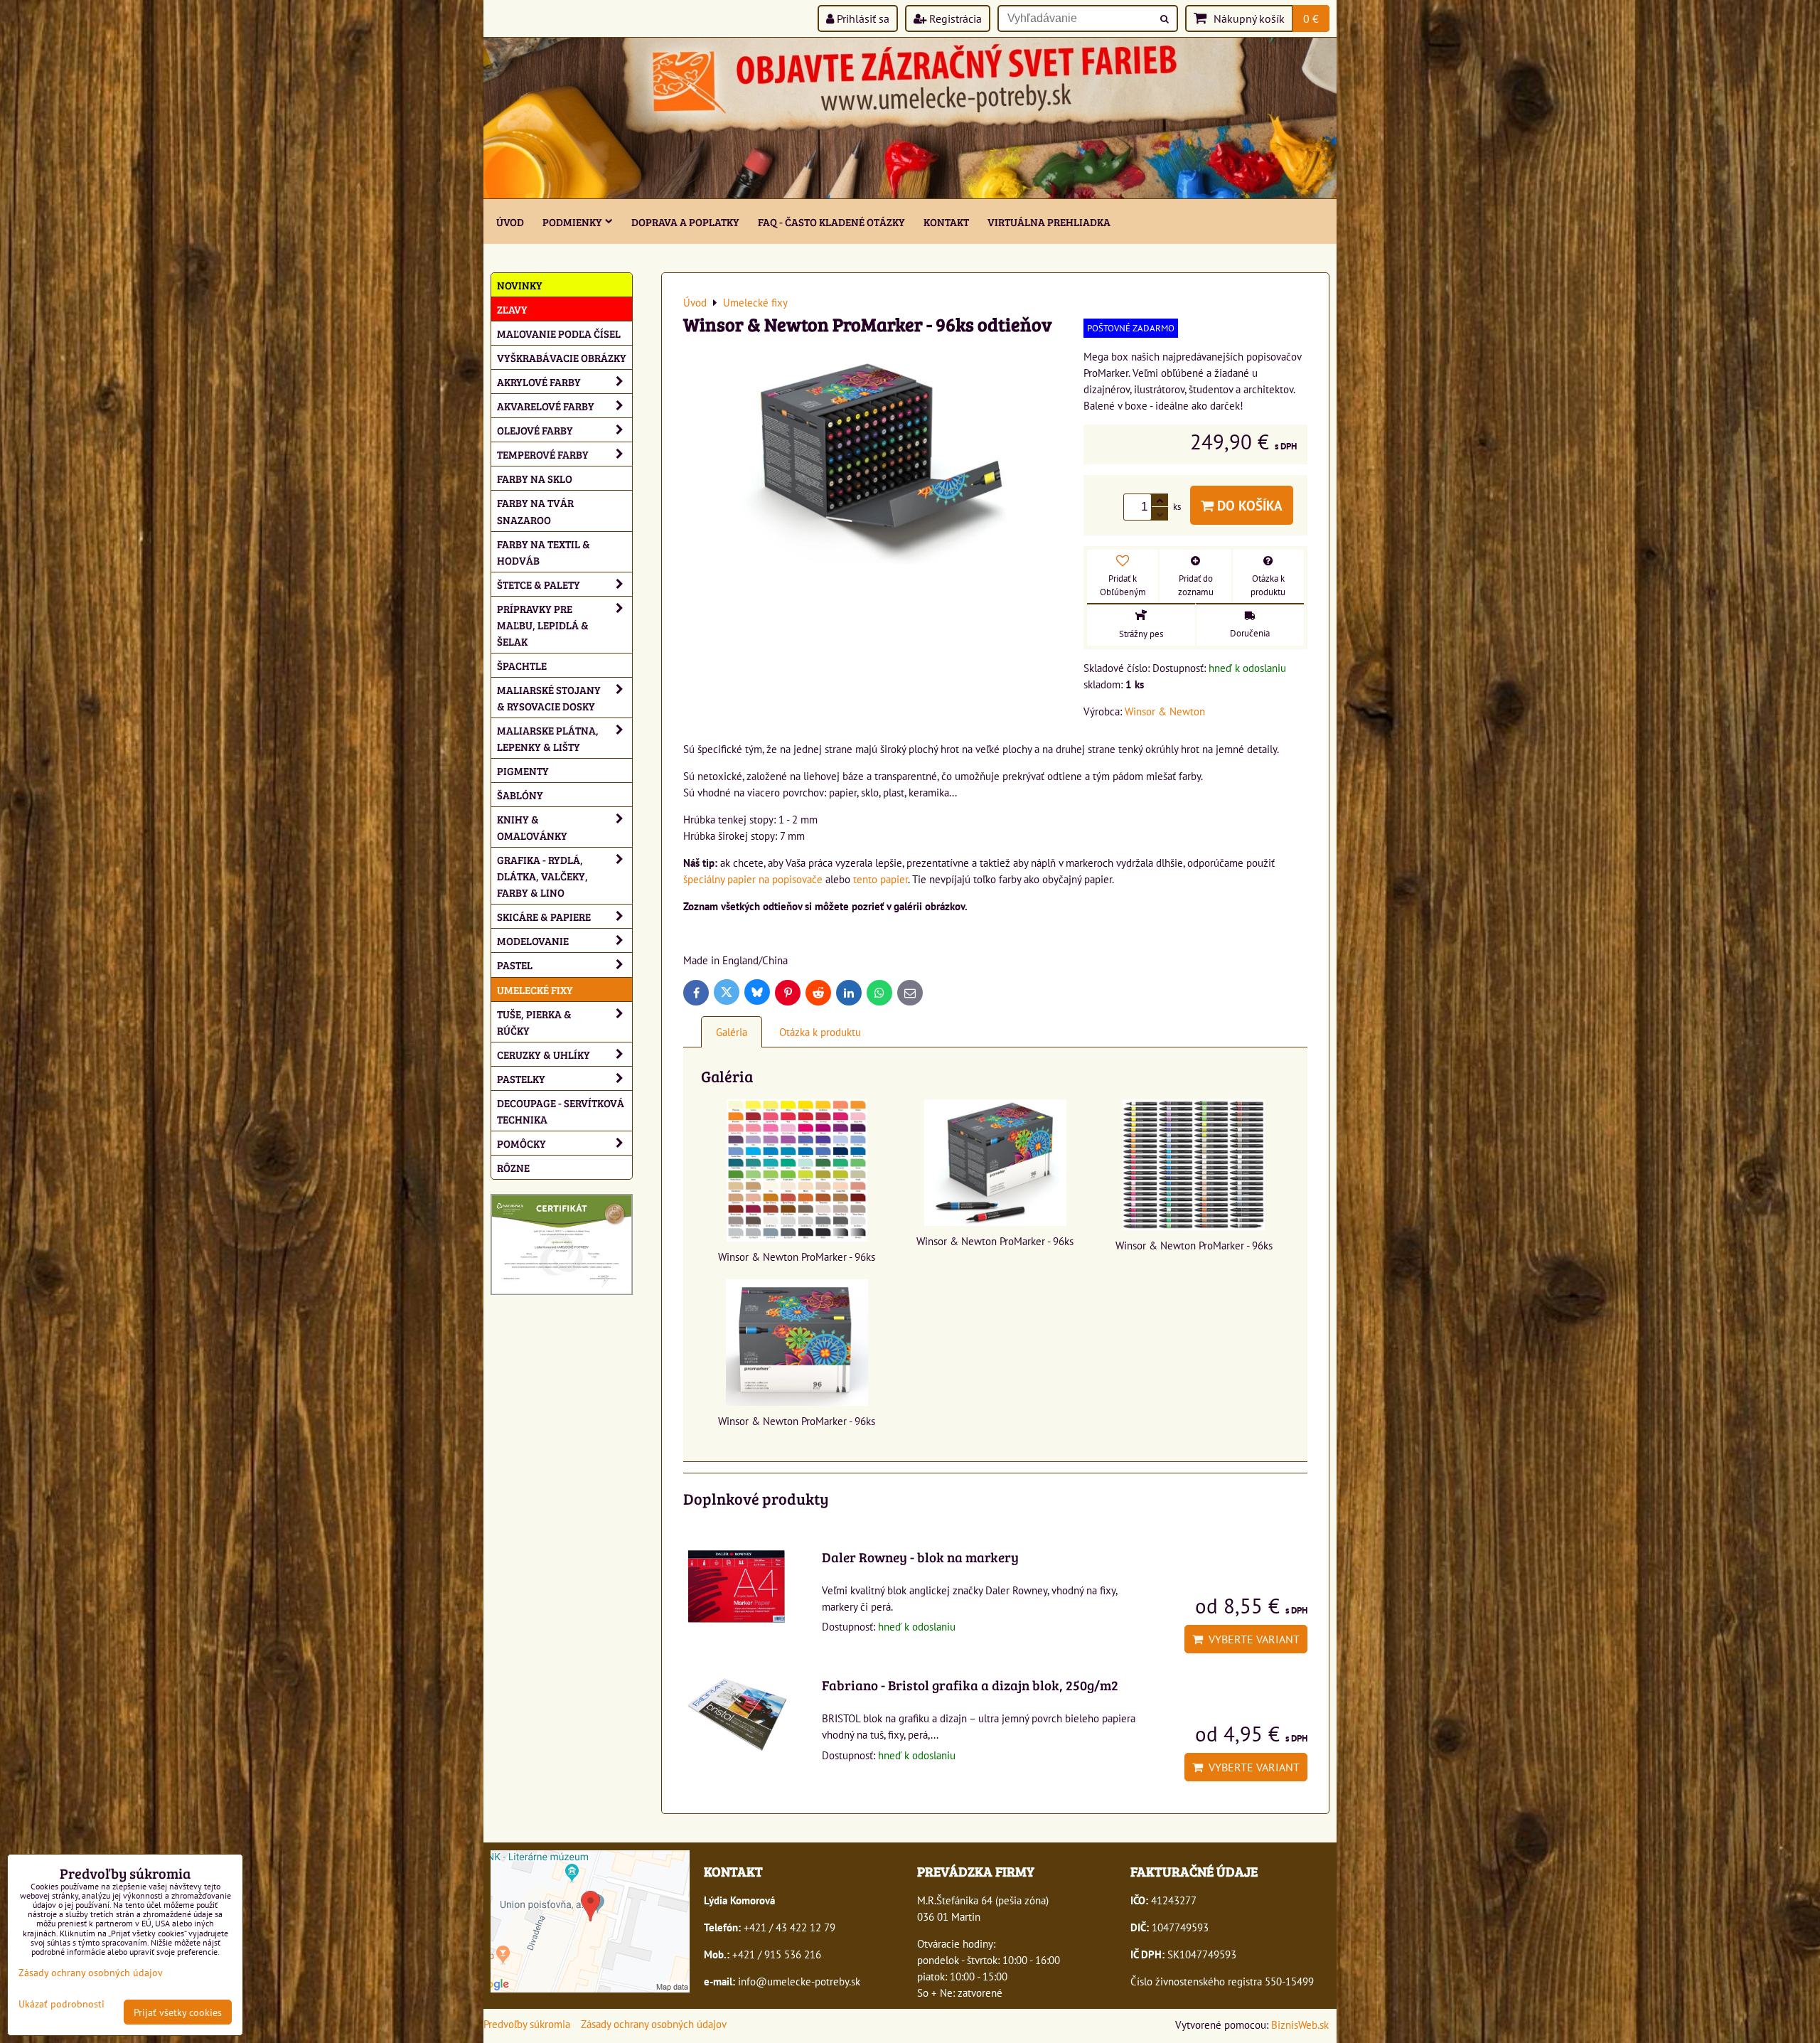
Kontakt (946, 222)
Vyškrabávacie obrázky (562, 357)
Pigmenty (523, 770)
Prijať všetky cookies (178, 2012)
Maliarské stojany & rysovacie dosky (549, 698)
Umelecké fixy (535, 990)
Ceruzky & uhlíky (544, 1054)
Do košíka (1248, 505)
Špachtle (522, 665)
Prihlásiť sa (862, 18)
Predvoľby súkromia (527, 2024)
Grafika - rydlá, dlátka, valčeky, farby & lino (542, 876)
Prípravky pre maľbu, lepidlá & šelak (543, 625)
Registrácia (954, 18)
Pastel (515, 965)
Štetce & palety (539, 584)
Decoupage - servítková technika (561, 1111)
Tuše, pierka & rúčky (534, 1022)
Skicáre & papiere (544, 916)
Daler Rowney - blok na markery (920, 1557)
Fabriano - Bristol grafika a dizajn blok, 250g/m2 (970, 1685)
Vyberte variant (1251, 1639)
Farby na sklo (535, 478)
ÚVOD (510, 222)
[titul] (910, 194)
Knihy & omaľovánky (532, 827)
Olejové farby (535, 430)
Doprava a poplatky (685, 222)
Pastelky (521, 1078)
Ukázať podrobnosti (61, 2004)
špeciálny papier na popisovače (753, 879)
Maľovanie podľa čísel (559, 333)
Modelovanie (533, 940)
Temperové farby (543, 454)
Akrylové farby (539, 382)
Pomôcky (521, 1143)
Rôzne (513, 1167)
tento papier (880, 879)
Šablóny (520, 795)
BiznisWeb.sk (1300, 2025)
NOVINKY (520, 285)
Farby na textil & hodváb (544, 552)
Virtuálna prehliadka (1049, 222)
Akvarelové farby (546, 406)
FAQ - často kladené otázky (831, 222)
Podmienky (572, 222)
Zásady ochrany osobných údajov (654, 2024)
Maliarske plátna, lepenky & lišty (548, 738)
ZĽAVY (512, 309)
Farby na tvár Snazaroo (535, 511)
